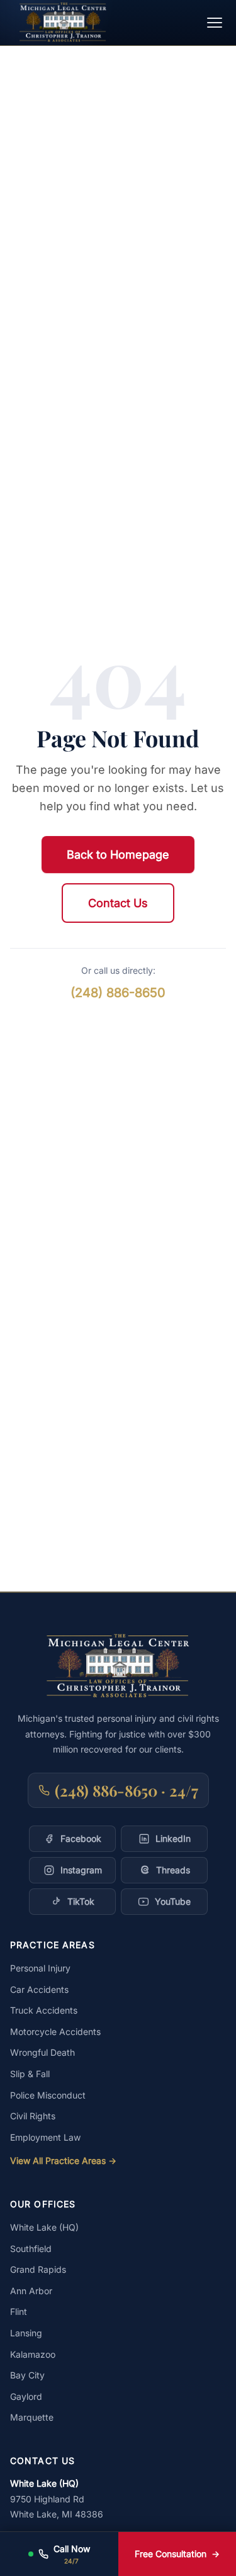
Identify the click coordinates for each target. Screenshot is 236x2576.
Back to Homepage (118, 855)
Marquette (32, 2417)
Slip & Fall (30, 2074)
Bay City (27, 2375)
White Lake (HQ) (44, 2227)
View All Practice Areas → (63, 2161)
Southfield (31, 2249)
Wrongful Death (42, 2052)
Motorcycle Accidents (55, 2032)
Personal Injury (40, 1968)
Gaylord (26, 2396)
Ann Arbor (31, 2291)
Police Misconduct (48, 2095)
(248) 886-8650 (118, 993)
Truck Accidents (44, 2010)
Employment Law (45, 2137)
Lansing (26, 2333)
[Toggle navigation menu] (215, 23)
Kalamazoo (33, 2354)
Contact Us (118, 903)
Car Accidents (39, 1989)
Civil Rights (33, 2116)
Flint (19, 2311)
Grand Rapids (38, 2269)
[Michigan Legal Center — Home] (63, 22)
